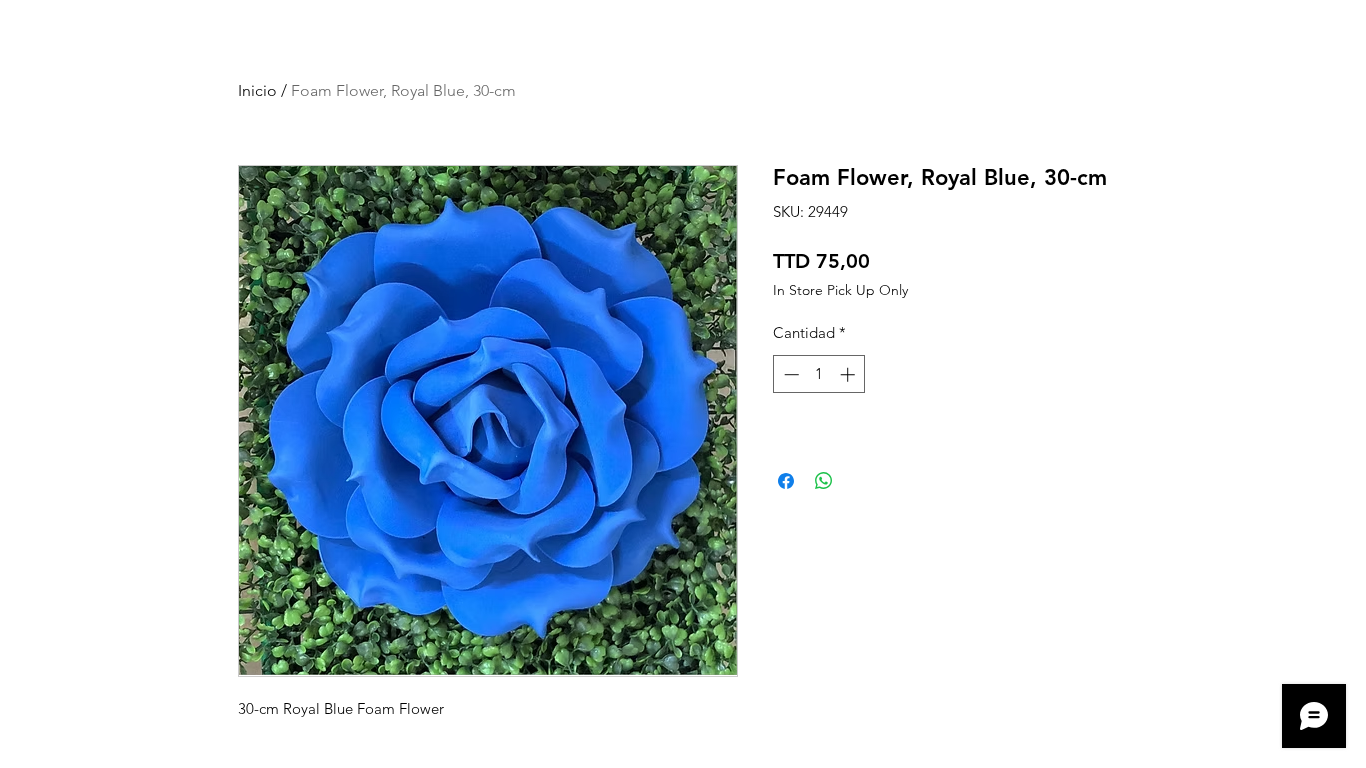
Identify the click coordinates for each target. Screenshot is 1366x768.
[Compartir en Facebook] (786, 481)
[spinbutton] (819, 374)
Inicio (257, 90)
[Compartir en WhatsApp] (824, 481)
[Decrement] (789, 374)
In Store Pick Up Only (840, 290)
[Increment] (849, 374)
